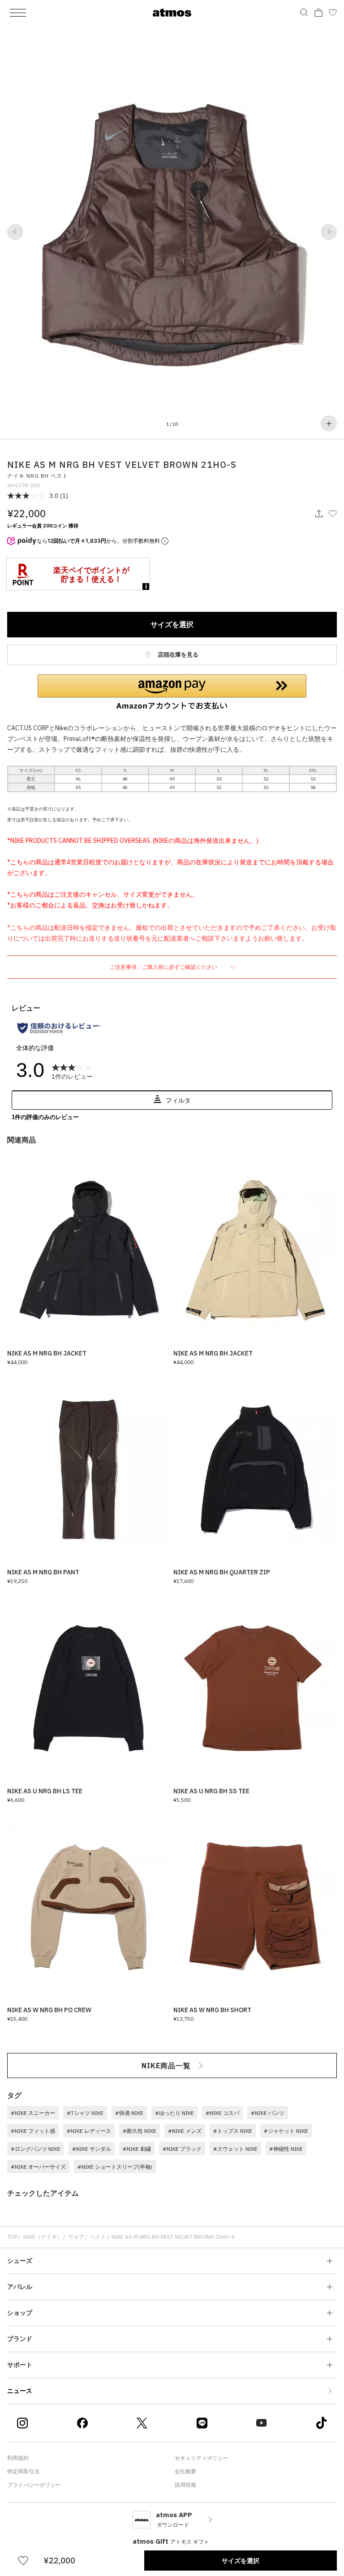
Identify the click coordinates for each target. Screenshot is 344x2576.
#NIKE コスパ (222, 2113)
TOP (12, 2237)
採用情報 (185, 2485)
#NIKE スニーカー (33, 2113)
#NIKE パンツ (268, 2113)
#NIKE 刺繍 (137, 2149)
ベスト (98, 2237)
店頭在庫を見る (177, 655)
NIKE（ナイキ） (43, 2237)
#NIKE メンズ (185, 2131)
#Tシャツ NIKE (85, 2113)
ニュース (20, 2391)
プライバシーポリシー (34, 2485)
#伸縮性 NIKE (286, 2149)
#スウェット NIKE (235, 2149)
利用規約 (18, 2458)
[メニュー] (18, 13)
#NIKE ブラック (182, 2149)
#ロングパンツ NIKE (36, 2149)
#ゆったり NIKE (174, 2113)
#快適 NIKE (129, 2113)
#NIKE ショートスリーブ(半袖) (115, 2167)
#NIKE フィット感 (33, 2131)
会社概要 (185, 2471)
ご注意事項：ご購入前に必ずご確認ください (164, 967)
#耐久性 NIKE (140, 2131)
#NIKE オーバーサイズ (38, 2167)
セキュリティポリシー (202, 2458)
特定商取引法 (23, 2471)
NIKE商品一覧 (166, 2066)
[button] (15, 232)
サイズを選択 (172, 624)
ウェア (76, 2237)
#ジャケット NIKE (286, 2131)
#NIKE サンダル (92, 2149)
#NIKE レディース (89, 2131)
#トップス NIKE (233, 2131)
